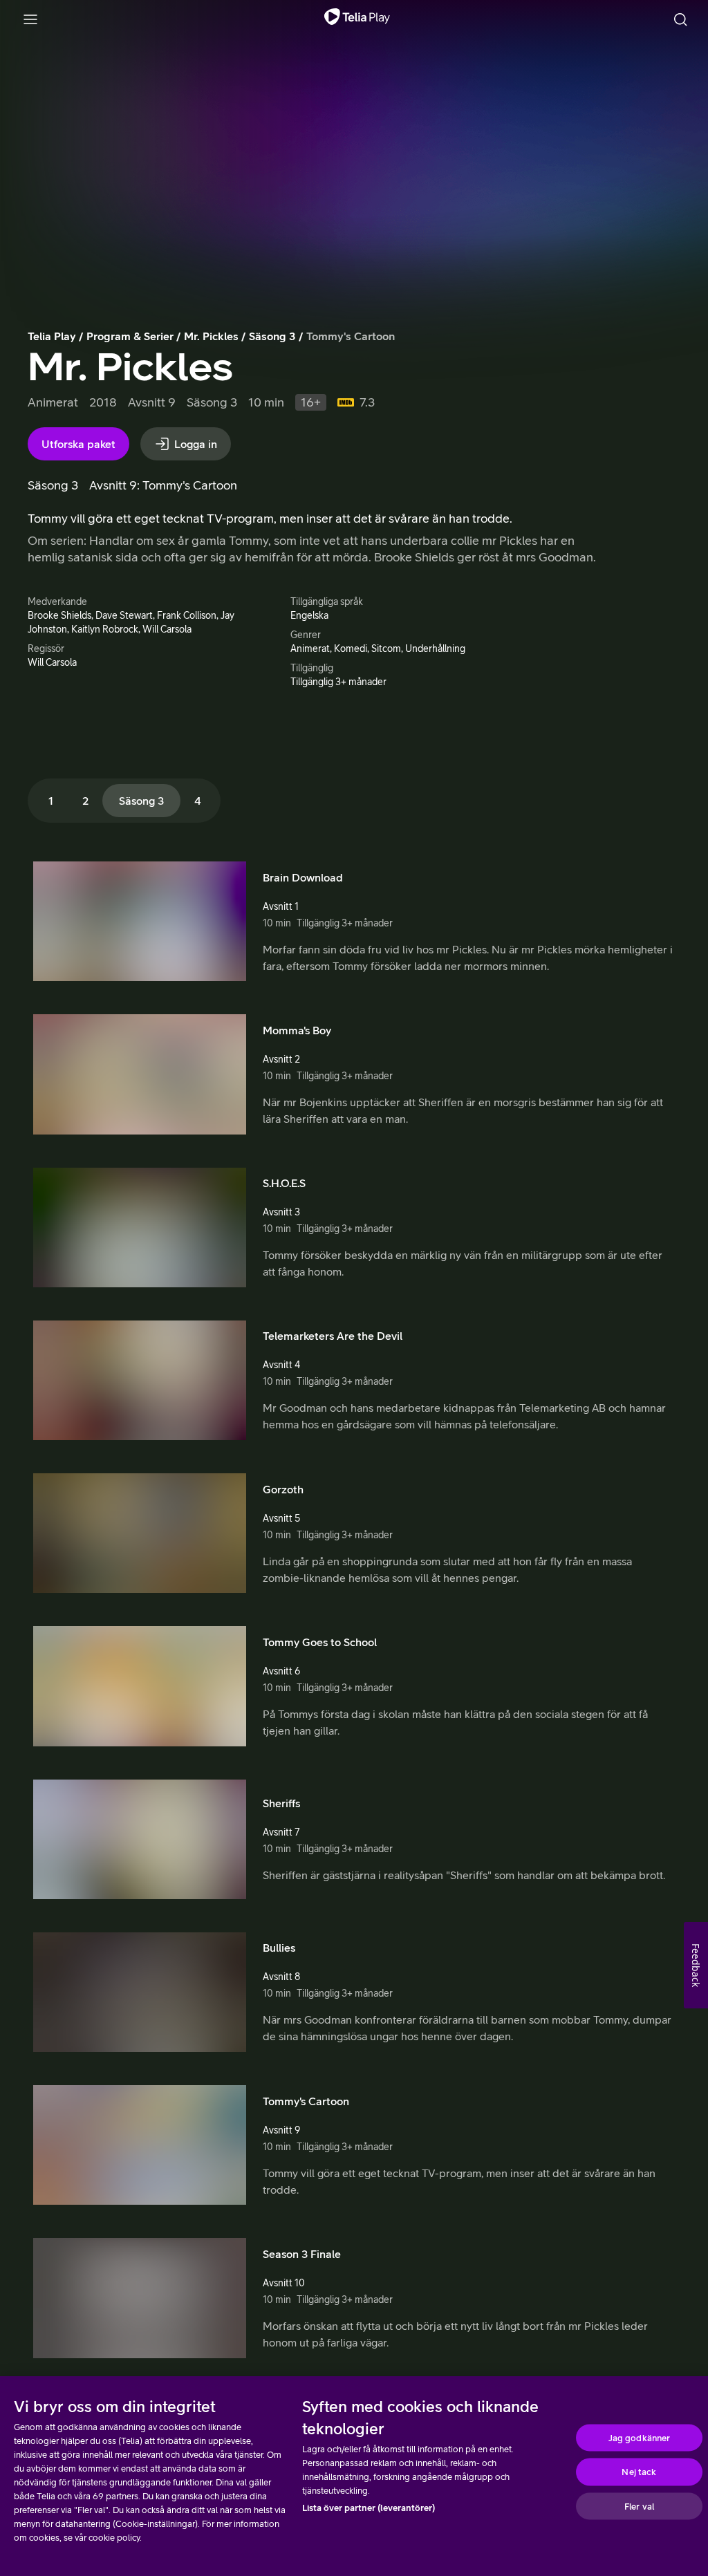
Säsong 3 (272, 336)
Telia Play (52, 336)
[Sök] (680, 19)
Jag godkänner (640, 2437)
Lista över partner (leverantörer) (369, 2508)
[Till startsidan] (357, 19)
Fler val (639, 2506)
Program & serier (130, 336)
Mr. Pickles (211, 336)
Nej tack (639, 2472)
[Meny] (30, 19)
